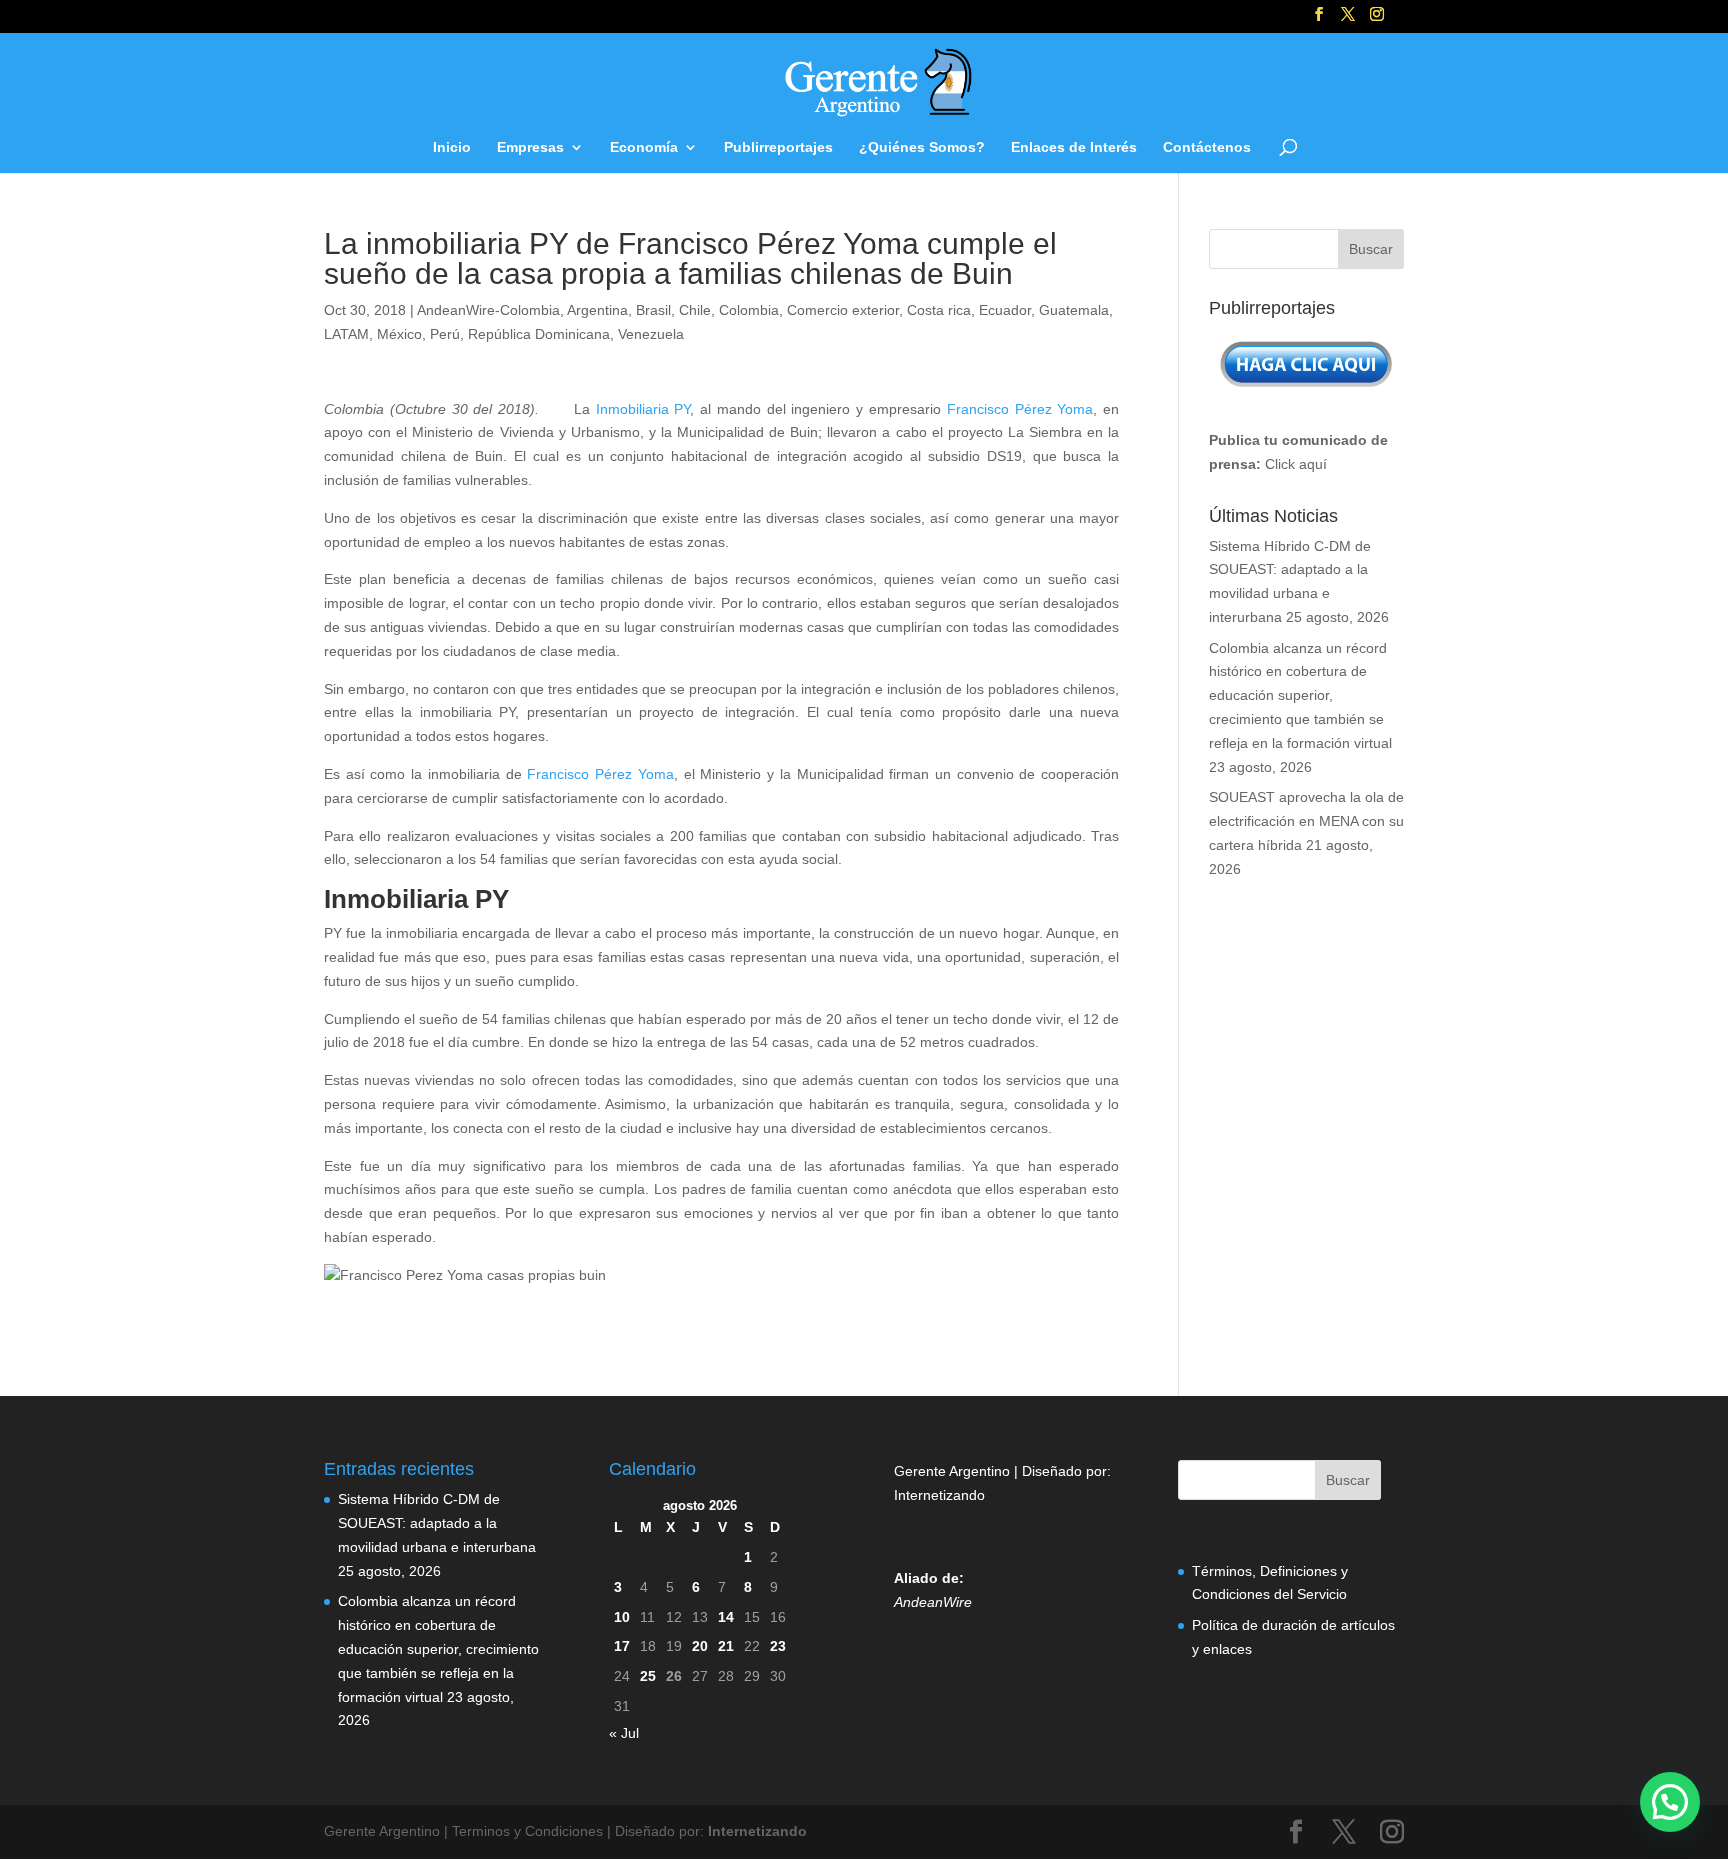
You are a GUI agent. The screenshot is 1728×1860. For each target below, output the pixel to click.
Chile (695, 310)
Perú (445, 334)
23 (778, 1646)
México (399, 334)
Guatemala (1074, 310)
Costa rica (939, 310)
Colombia (749, 310)
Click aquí (1296, 464)
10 (622, 1617)
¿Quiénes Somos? (922, 147)
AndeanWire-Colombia (488, 310)
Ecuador (1005, 310)
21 (726, 1646)
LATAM (346, 334)
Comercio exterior (843, 310)
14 (726, 1617)
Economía (644, 147)
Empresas (530, 147)
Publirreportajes (778, 147)
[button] (1670, 1802)
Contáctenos (1207, 147)
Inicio (452, 147)
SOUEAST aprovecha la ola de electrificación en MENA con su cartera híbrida (1306, 821)
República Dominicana (539, 334)
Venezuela (651, 334)
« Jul (624, 1733)
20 (700, 1646)
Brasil (653, 310)
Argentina (597, 310)
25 (648, 1676)
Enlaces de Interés (1074, 147)
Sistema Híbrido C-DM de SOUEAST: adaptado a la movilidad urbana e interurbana (437, 1523)
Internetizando (939, 1495)
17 (622, 1646)
